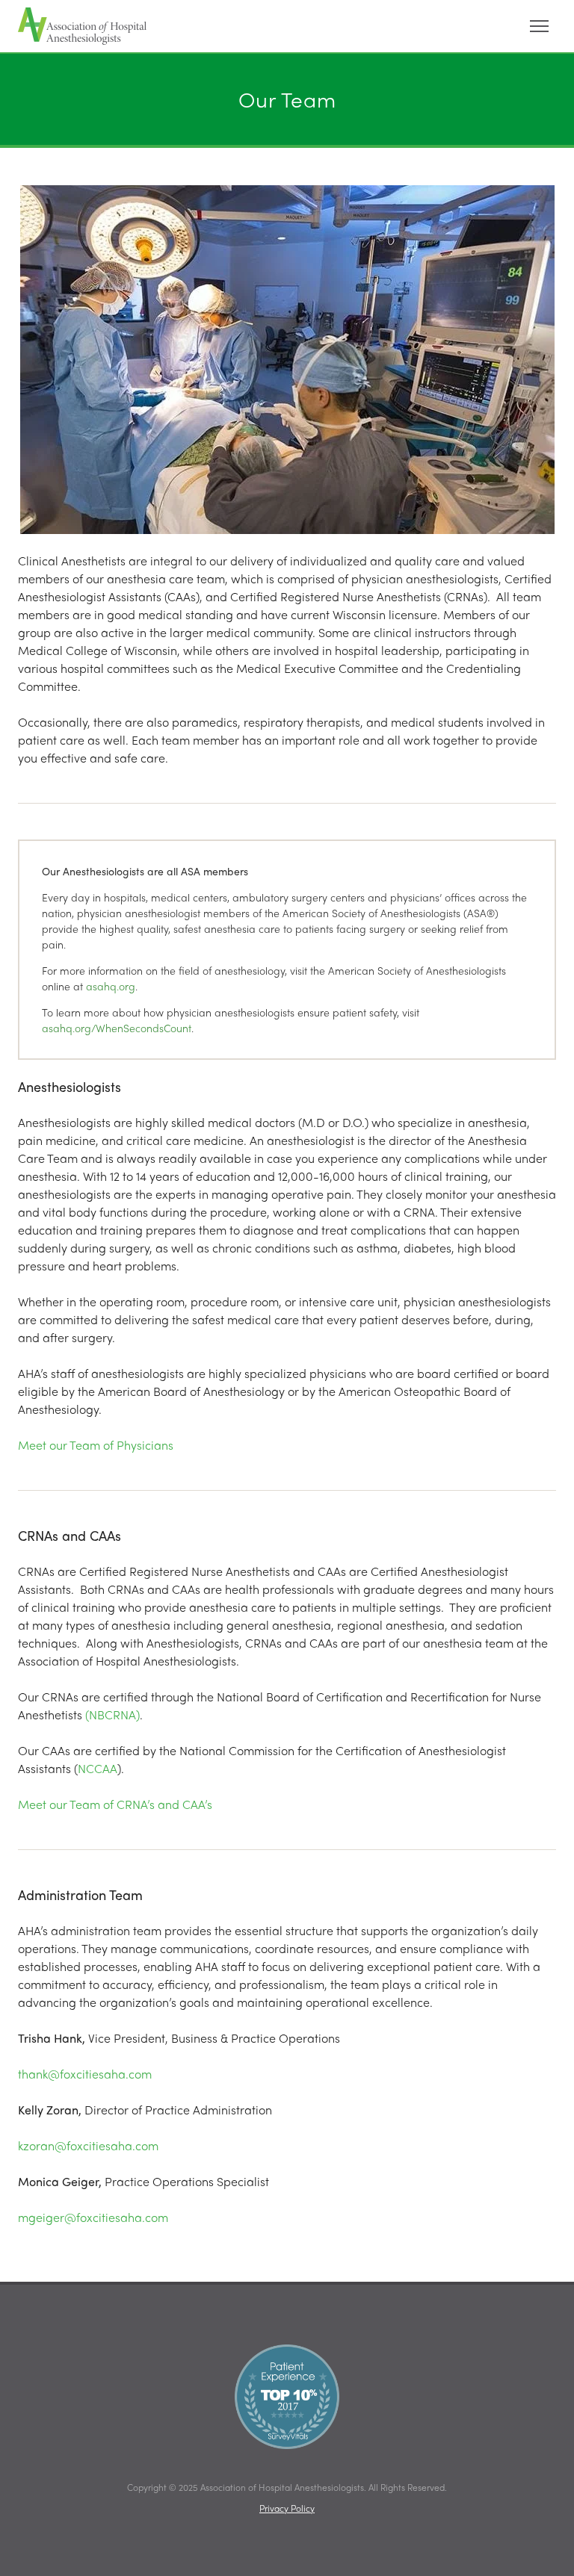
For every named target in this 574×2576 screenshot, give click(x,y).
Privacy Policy (287, 2508)
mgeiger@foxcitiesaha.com (93, 2217)
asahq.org (111, 986)
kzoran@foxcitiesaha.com (88, 2145)
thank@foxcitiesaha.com (85, 2074)
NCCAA (98, 1768)
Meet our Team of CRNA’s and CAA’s (117, 1804)
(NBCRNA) (112, 1714)
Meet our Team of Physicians (96, 1445)
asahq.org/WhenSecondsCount (117, 1028)
